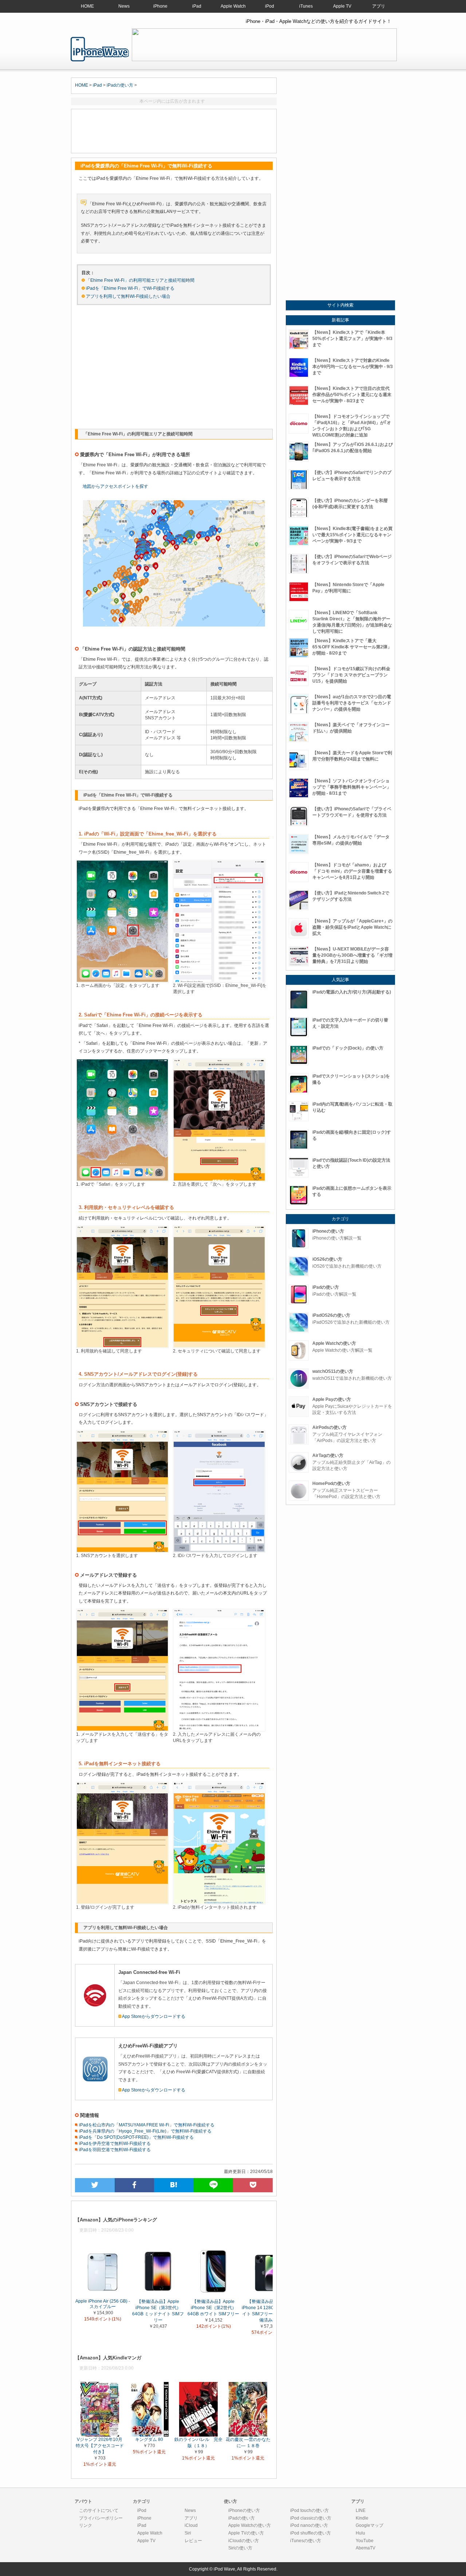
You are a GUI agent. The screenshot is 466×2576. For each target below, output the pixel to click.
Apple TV (342, 6)
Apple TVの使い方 (246, 2533)
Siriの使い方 (240, 2548)
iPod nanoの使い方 (309, 2525)
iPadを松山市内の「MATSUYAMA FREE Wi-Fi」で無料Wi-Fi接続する (146, 2125)
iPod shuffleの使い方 (311, 2533)
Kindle (362, 2518)
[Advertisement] (174, 131)
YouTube (365, 2541)
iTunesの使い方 (306, 2541)
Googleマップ (370, 2525)
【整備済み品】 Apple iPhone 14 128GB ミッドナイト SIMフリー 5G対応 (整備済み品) (269, 2310)
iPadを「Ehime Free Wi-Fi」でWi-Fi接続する (130, 288)
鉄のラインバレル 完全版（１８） (198, 2443)
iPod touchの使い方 (309, 2510)
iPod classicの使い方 (311, 2518)
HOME (87, 6)
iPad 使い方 (100, 49)
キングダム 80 (149, 2439)
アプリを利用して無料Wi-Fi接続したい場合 (128, 296)
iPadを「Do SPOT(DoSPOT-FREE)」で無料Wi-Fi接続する (136, 2137)
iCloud (191, 2525)
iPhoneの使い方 (244, 2510)
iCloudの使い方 (244, 2541)
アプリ (379, 6)
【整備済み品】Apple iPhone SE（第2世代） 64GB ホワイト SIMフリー (213, 2307)
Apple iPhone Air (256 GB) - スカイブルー (103, 2304)
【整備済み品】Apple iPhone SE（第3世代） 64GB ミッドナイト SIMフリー (158, 2310)
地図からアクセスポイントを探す (115, 486)
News (124, 6)
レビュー (193, 2541)
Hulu (360, 2533)
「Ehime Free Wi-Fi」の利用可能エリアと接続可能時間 (140, 280)
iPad (197, 6)
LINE (361, 2510)
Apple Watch (233, 6)
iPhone (160, 6)
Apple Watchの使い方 (250, 2525)
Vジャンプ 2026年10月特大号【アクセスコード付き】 (100, 2446)
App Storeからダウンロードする (154, 2016)
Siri (188, 2533)
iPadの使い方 (120, 85)
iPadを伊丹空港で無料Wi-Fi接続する (114, 2144)
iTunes (306, 6)
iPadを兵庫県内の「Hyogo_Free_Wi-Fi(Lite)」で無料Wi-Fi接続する (145, 2131)
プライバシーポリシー (101, 2518)
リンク (86, 2525)
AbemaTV (366, 2548)
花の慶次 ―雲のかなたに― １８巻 (248, 2443)
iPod (270, 6)
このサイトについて (99, 2510)
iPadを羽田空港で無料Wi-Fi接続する (114, 2150)
